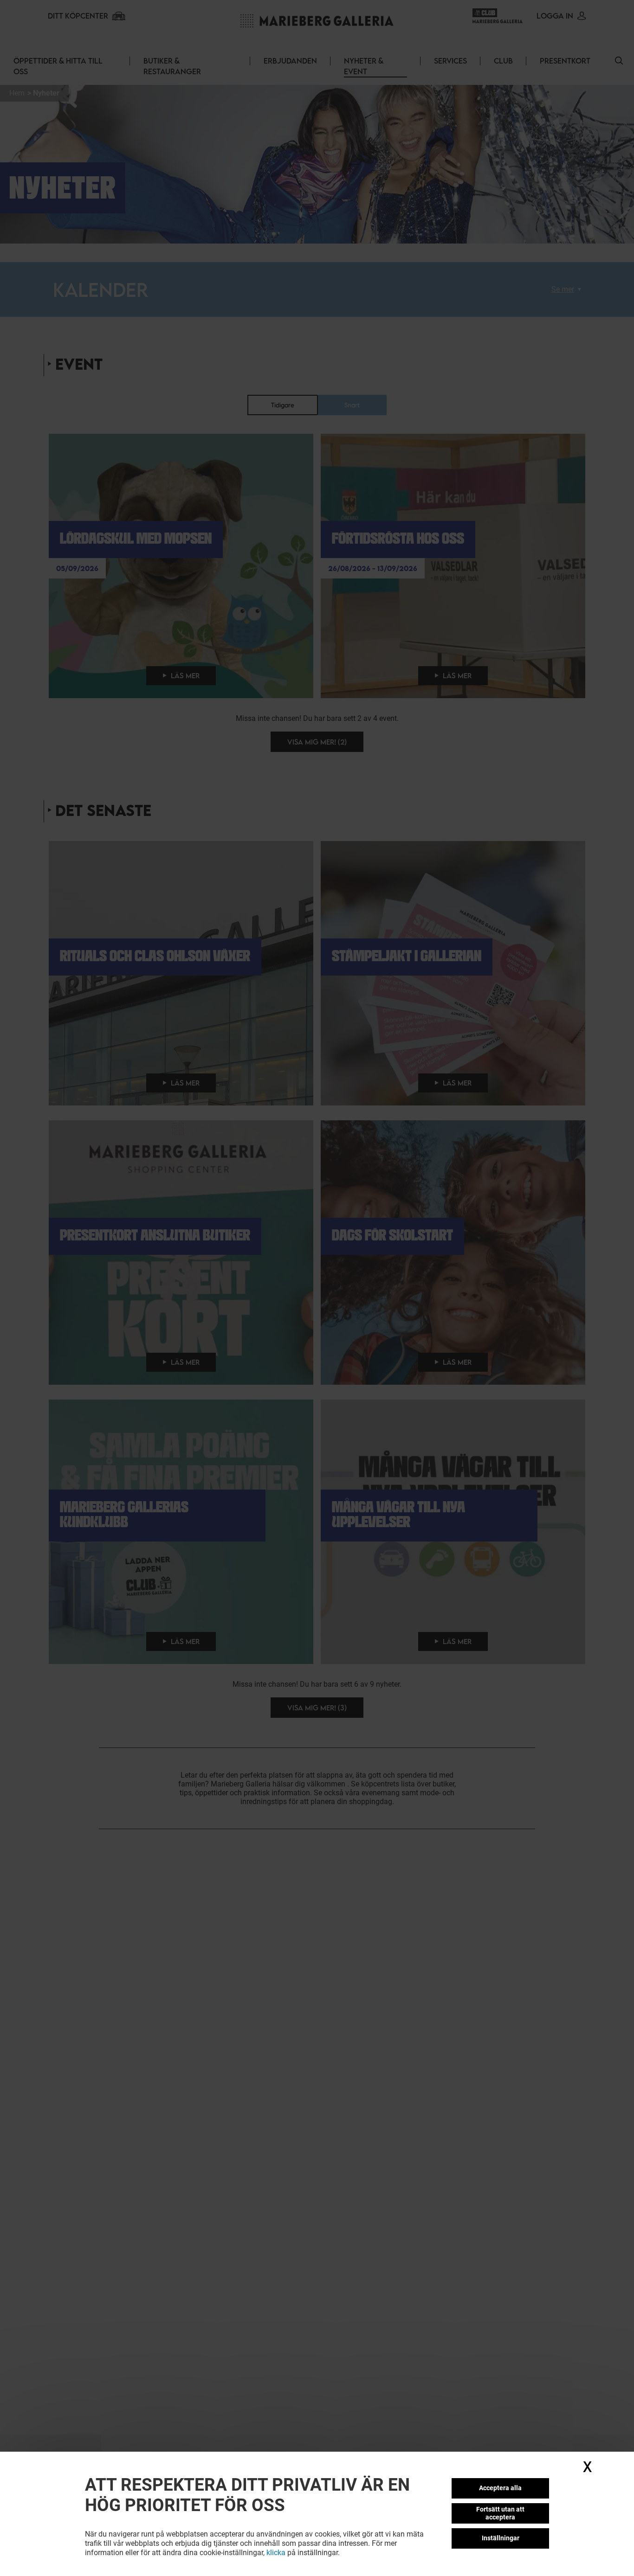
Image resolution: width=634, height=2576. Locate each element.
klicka (276, 2553)
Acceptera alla (500, 2488)
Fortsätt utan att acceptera (500, 2513)
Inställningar (501, 2538)
